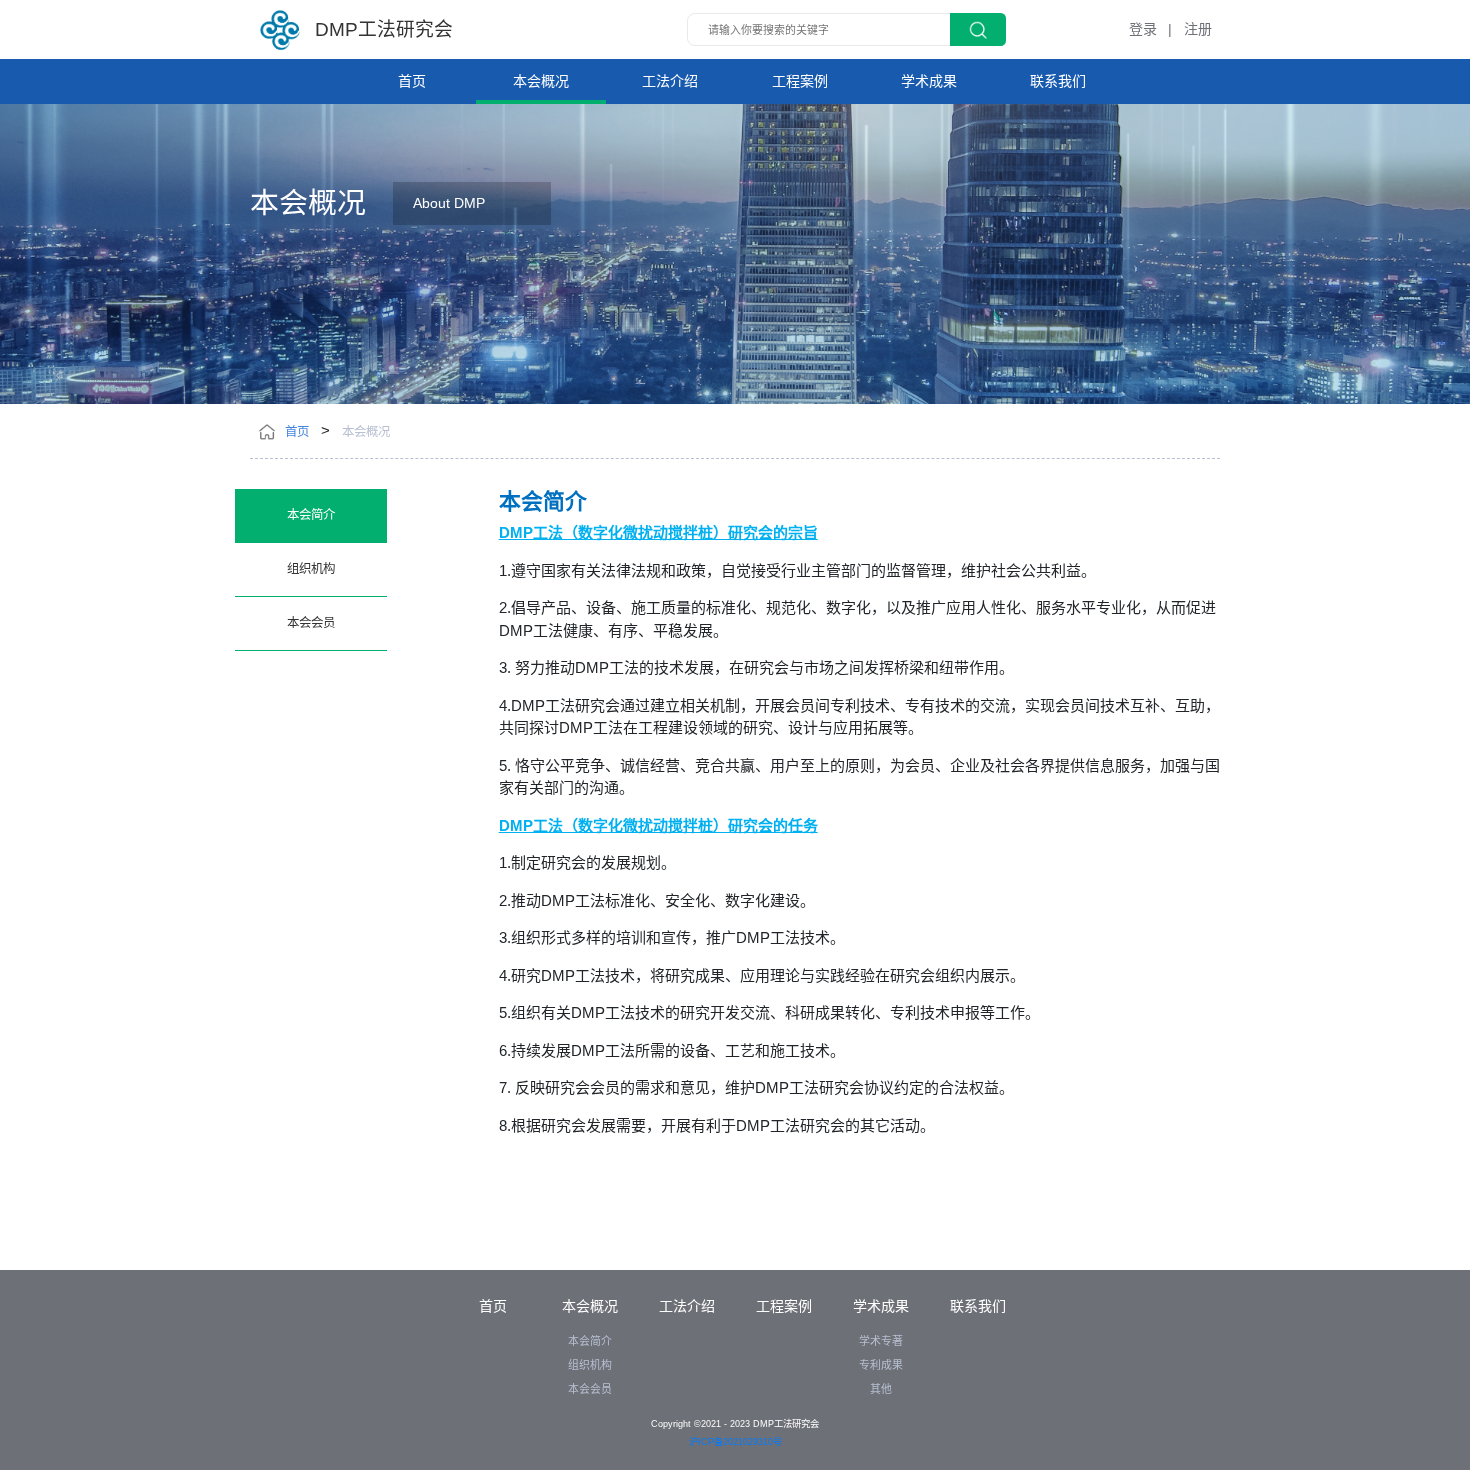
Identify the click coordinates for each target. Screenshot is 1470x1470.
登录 (1143, 29)
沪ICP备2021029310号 (735, 1442)
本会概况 (541, 81)
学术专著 (881, 1341)
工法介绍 (670, 81)
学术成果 (929, 81)
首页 (412, 81)
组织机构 (311, 569)
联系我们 (1058, 81)
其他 (881, 1389)
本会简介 (311, 515)
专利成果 (881, 1365)
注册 (1198, 29)
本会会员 (311, 623)
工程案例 (800, 81)
